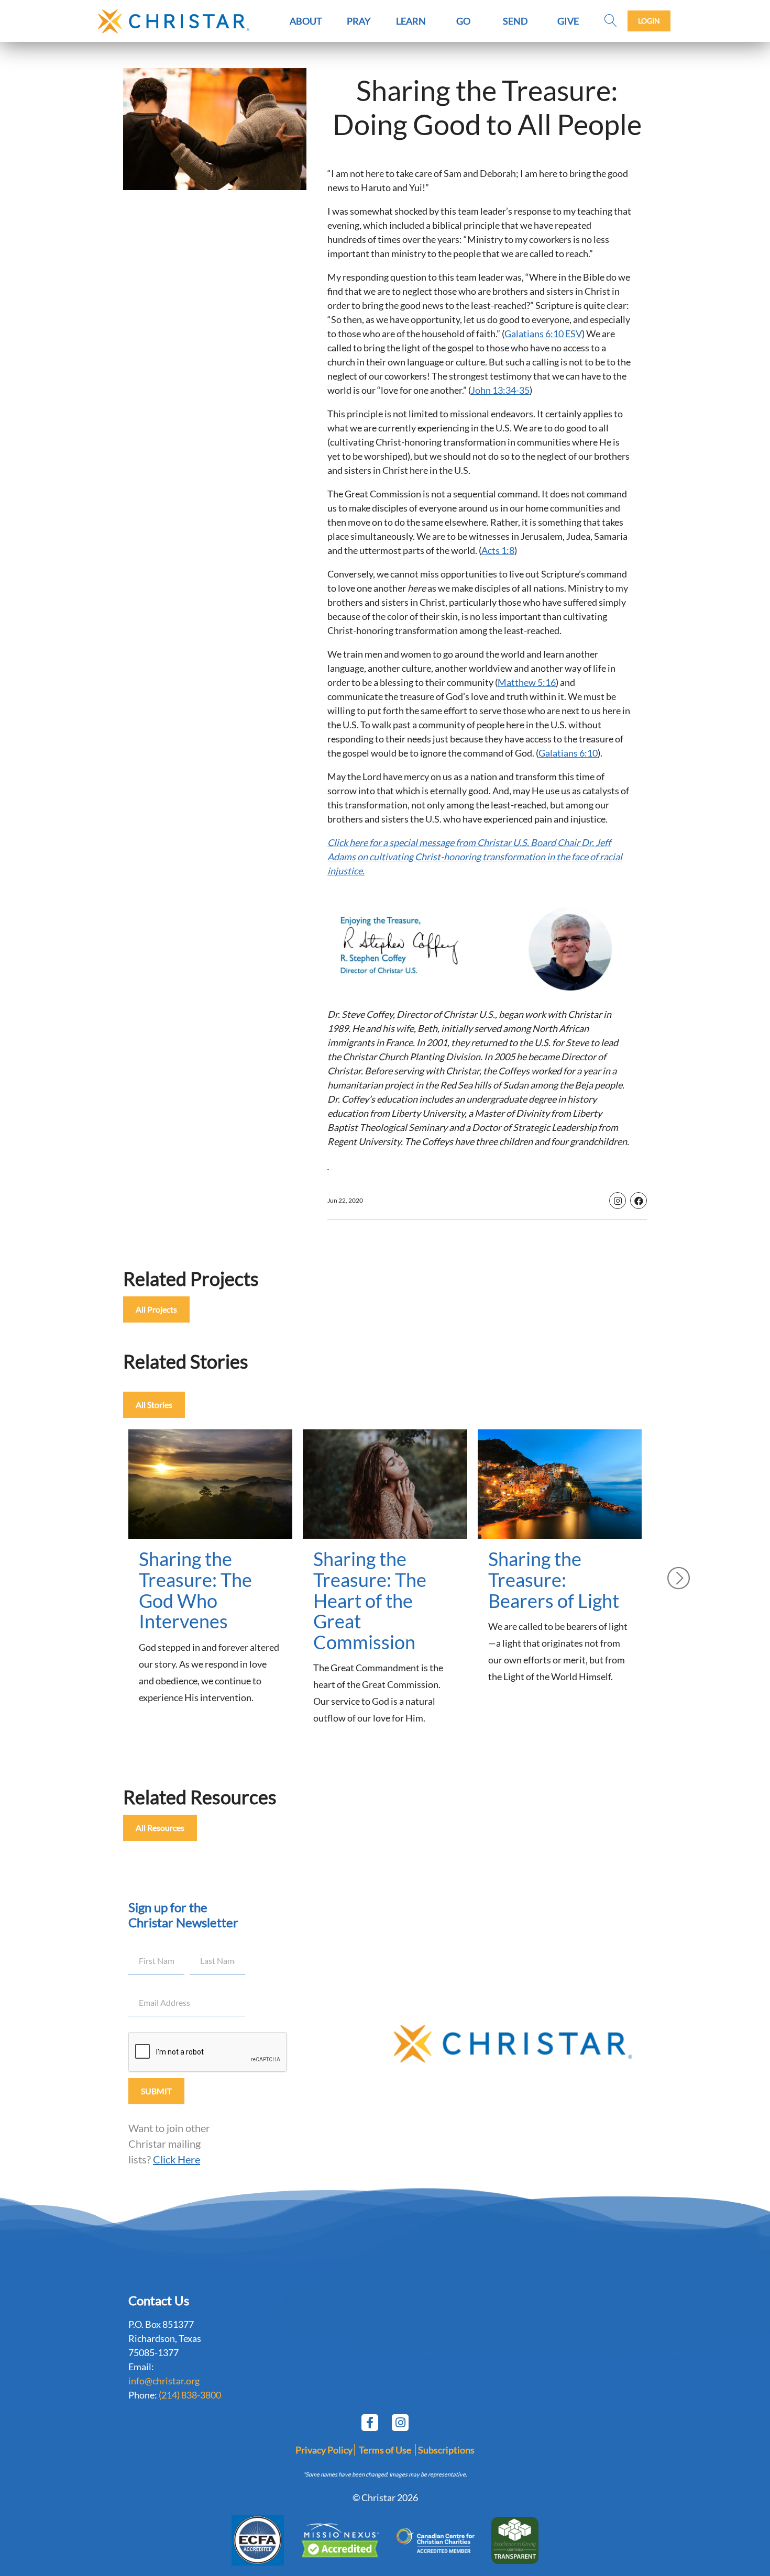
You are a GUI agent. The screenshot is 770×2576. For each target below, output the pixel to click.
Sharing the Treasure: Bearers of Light (554, 1579)
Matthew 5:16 (527, 682)
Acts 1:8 (498, 550)
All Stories (154, 1404)
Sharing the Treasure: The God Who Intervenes (195, 1590)
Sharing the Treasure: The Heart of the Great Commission (370, 1600)
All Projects (156, 1309)
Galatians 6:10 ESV (543, 334)
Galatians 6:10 (568, 753)
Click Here (177, 2159)
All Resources (160, 1828)
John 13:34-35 (500, 390)
